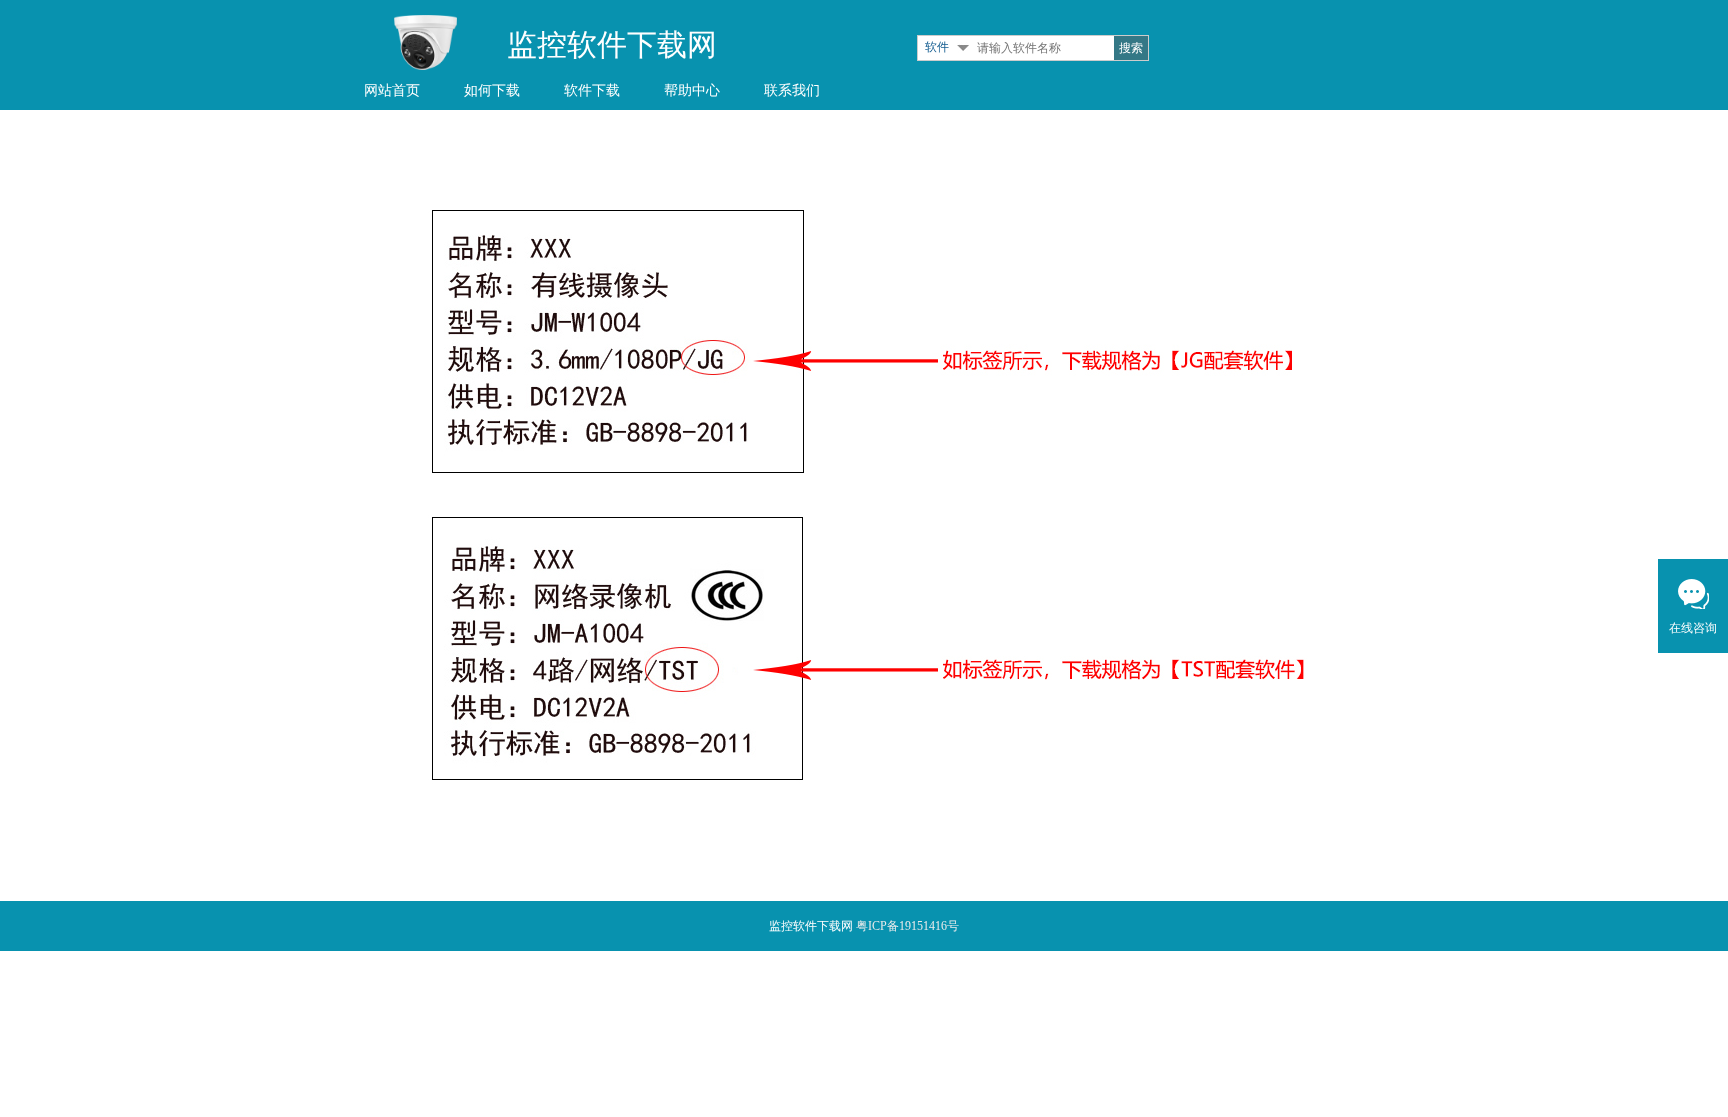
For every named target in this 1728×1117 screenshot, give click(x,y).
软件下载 (592, 90)
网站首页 (392, 90)
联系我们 (792, 90)
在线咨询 (1693, 628)
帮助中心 (692, 90)
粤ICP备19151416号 (907, 926)
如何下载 (492, 90)
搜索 (1131, 48)
